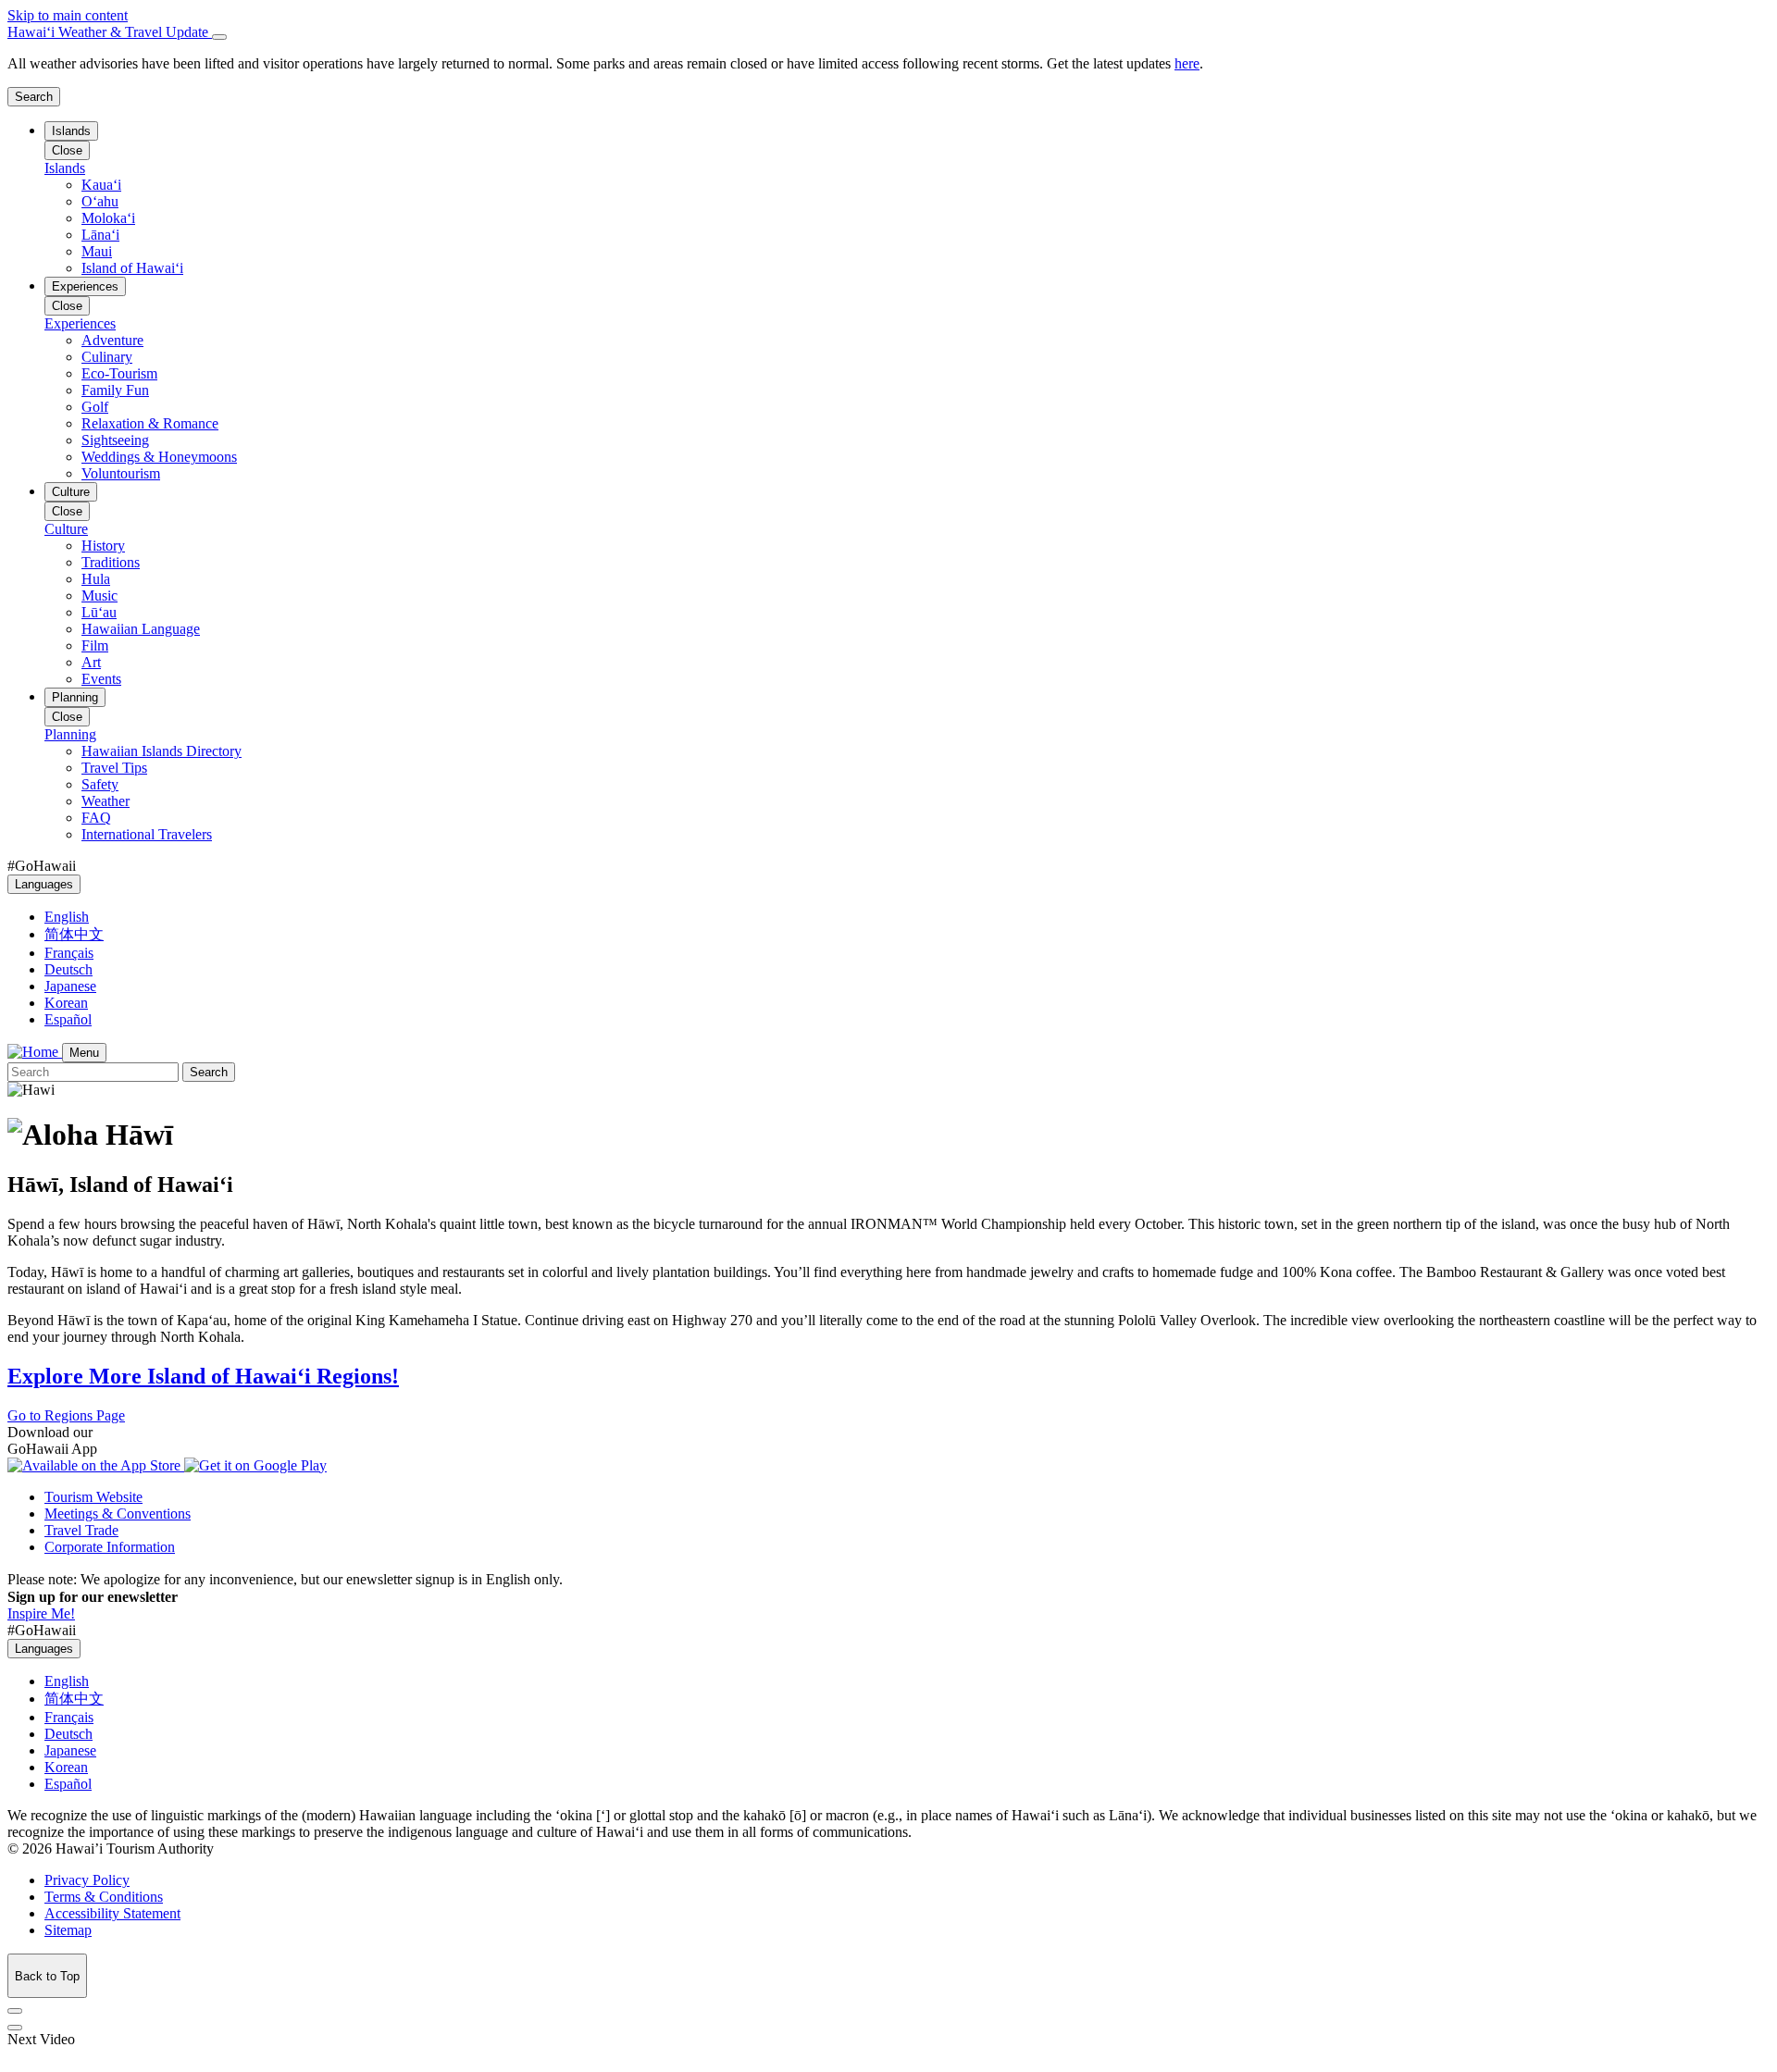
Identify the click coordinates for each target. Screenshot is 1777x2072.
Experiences (85, 286)
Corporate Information (110, 1547)
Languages (44, 884)
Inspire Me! (41, 1613)
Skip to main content (68, 15)
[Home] (35, 1052)
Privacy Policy (87, 1880)
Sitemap (68, 1930)
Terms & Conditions (104, 1897)
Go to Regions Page (66, 1415)
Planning (75, 697)
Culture (71, 492)
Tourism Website (93, 1497)
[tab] (888, 32)
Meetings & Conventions (118, 1514)
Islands (71, 131)
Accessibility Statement (112, 1913)
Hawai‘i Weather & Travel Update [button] (110, 32)
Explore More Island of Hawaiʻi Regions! (203, 1376)
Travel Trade (81, 1530)
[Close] (219, 37)
